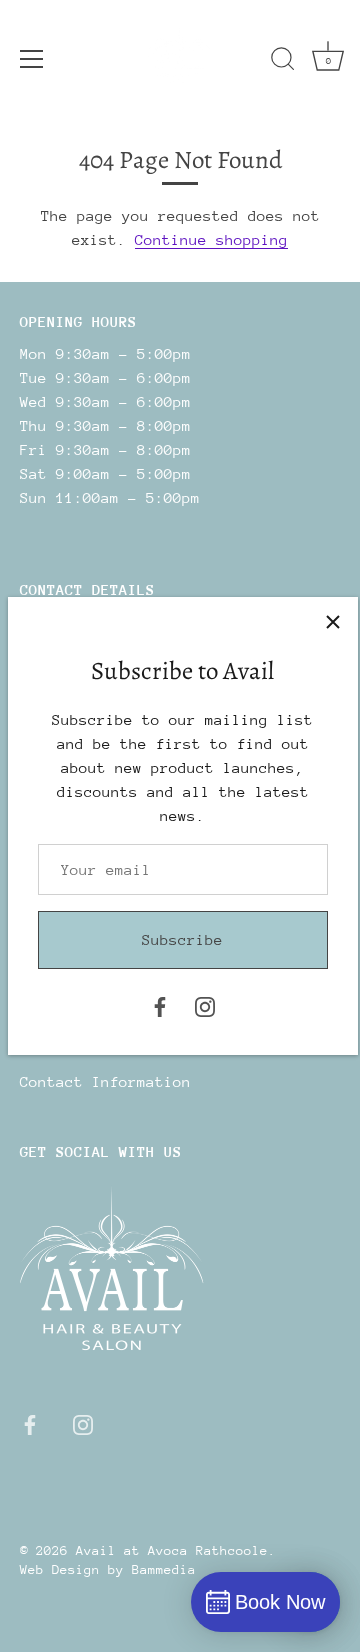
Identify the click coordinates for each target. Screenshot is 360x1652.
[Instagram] (205, 1004)
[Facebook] (160, 1004)
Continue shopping (211, 239)
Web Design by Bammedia (108, 1569)
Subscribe (182, 939)
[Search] (283, 62)
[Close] (333, 622)
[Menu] (32, 59)
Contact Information (105, 1081)
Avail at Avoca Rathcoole (172, 1550)
